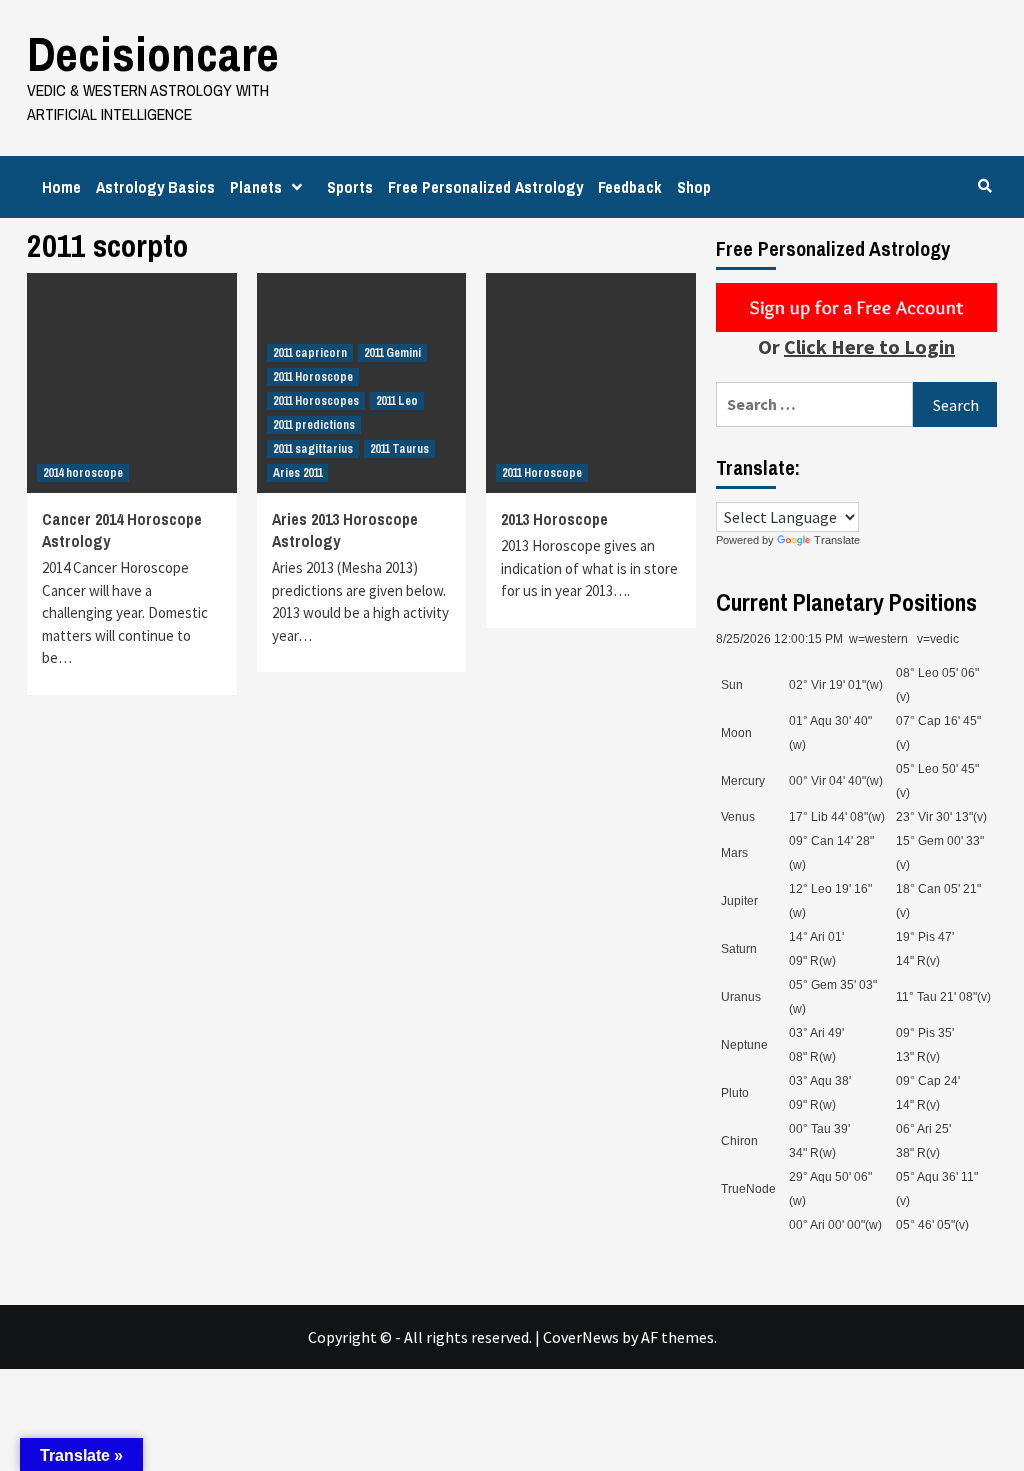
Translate (837, 540)
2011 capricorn (310, 353)
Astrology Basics (155, 187)
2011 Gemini (392, 353)
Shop (694, 187)
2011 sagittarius (313, 449)
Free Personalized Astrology (485, 187)
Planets (256, 187)
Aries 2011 (297, 473)
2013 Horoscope (554, 519)
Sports (350, 187)
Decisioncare (153, 53)
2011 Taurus (399, 449)
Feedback (630, 187)
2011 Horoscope (313, 377)
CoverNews (581, 1337)
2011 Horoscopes (316, 401)
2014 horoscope (83, 473)
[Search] (984, 186)
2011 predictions (314, 425)
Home (61, 187)
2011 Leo (397, 401)
